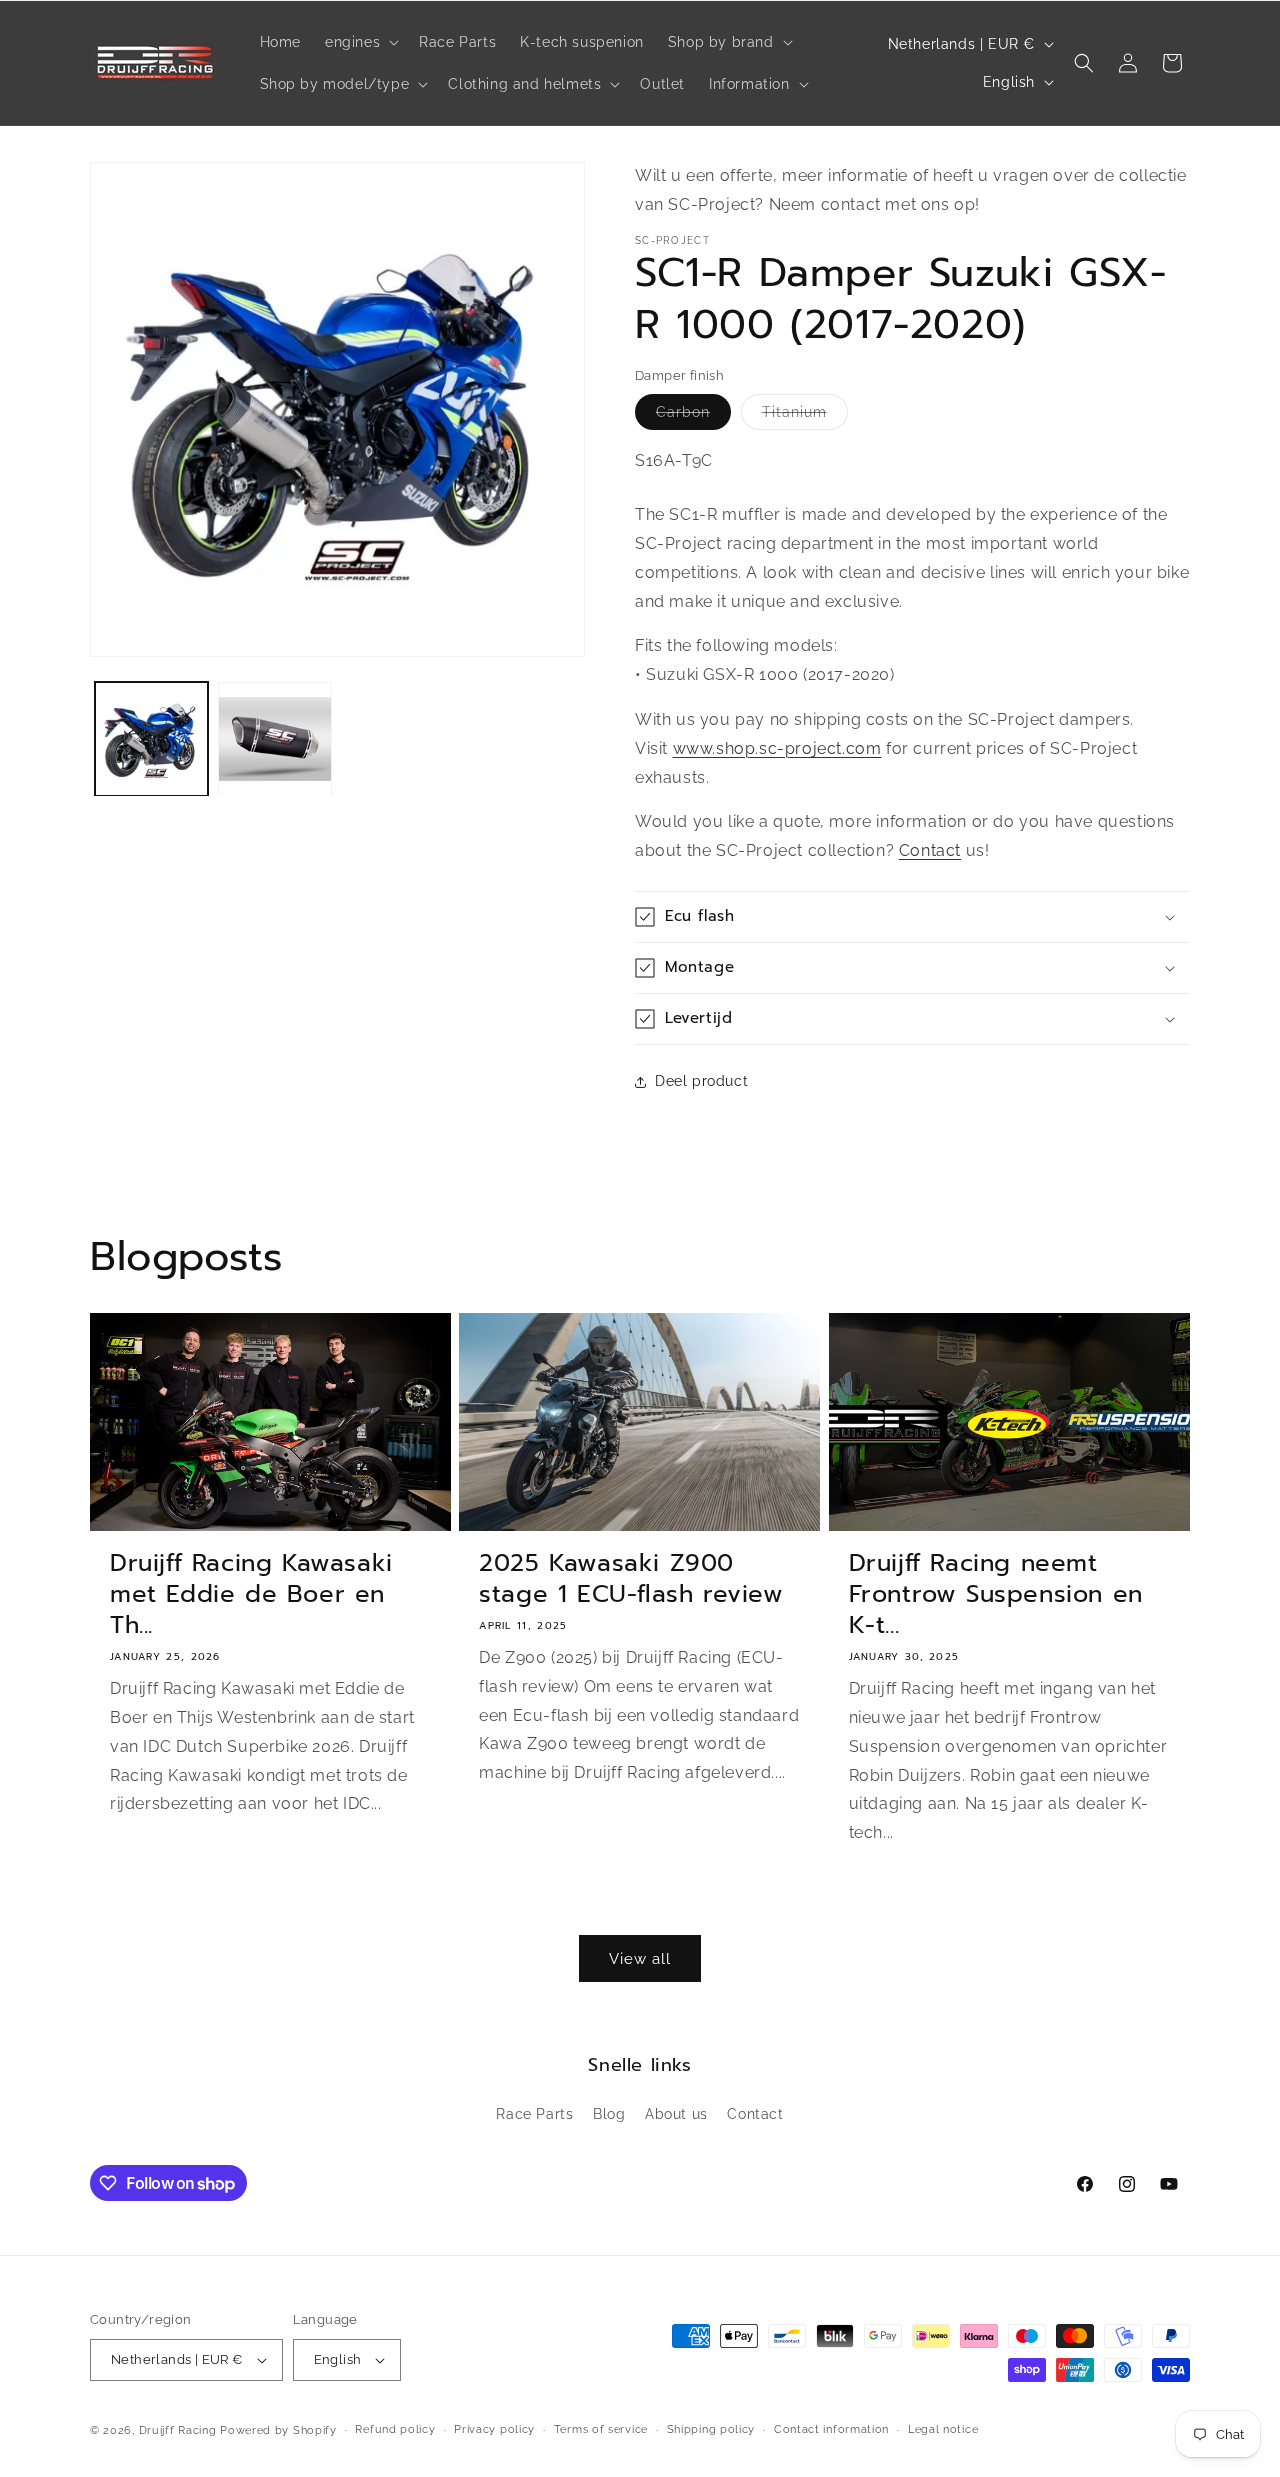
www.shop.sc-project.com (777, 748)
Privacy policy (494, 2429)
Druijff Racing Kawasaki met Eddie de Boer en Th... (251, 1595)
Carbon (693, 416)
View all (640, 1959)
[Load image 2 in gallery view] (274, 738)
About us (676, 2115)
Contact (930, 850)
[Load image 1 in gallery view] (151, 738)
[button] (360, 42)
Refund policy (395, 2429)
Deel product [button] (701, 1081)
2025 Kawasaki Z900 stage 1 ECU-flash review (631, 1579)
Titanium (805, 416)
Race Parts (534, 2115)
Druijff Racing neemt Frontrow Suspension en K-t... (996, 1595)
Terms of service (601, 2429)
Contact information (831, 2429)
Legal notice (943, 2429)
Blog (609, 2115)
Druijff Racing (178, 2430)
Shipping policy (711, 2429)
